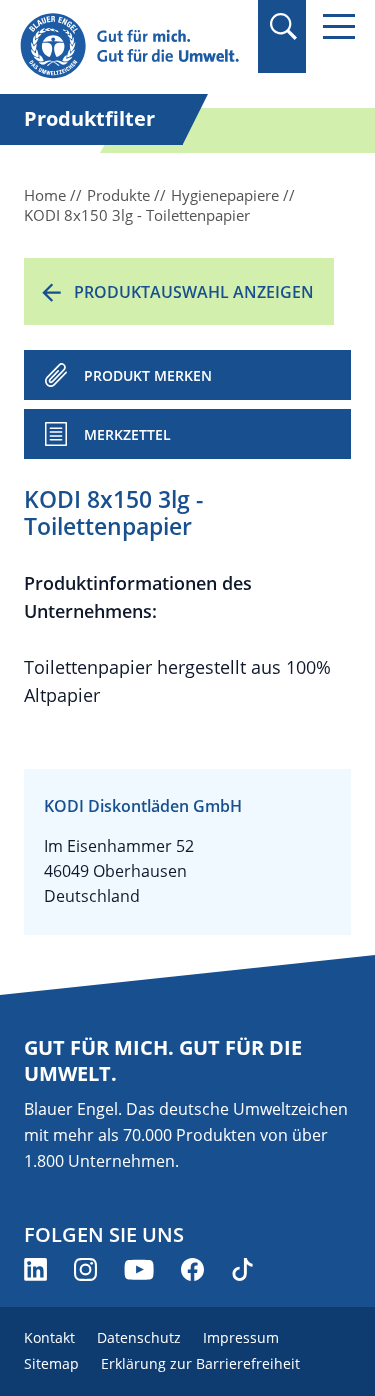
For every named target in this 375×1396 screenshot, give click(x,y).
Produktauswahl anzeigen (194, 292)
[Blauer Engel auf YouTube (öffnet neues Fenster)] (139, 1269)
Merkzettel (127, 434)
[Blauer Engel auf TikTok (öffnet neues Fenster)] (242, 1269)
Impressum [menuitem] (241, 1337)
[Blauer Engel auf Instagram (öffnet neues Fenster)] (85, 1269)
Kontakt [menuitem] (49, 1337)
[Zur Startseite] (132, 46)
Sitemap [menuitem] (51, 1363)
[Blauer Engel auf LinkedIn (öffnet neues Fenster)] (35, 1269)
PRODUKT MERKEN (148, 375)
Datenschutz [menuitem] (139, 1337)
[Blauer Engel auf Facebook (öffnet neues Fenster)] (192, 1269)
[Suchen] (282, 26)
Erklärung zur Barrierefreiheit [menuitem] (200, 1363)
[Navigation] (339, 26)
